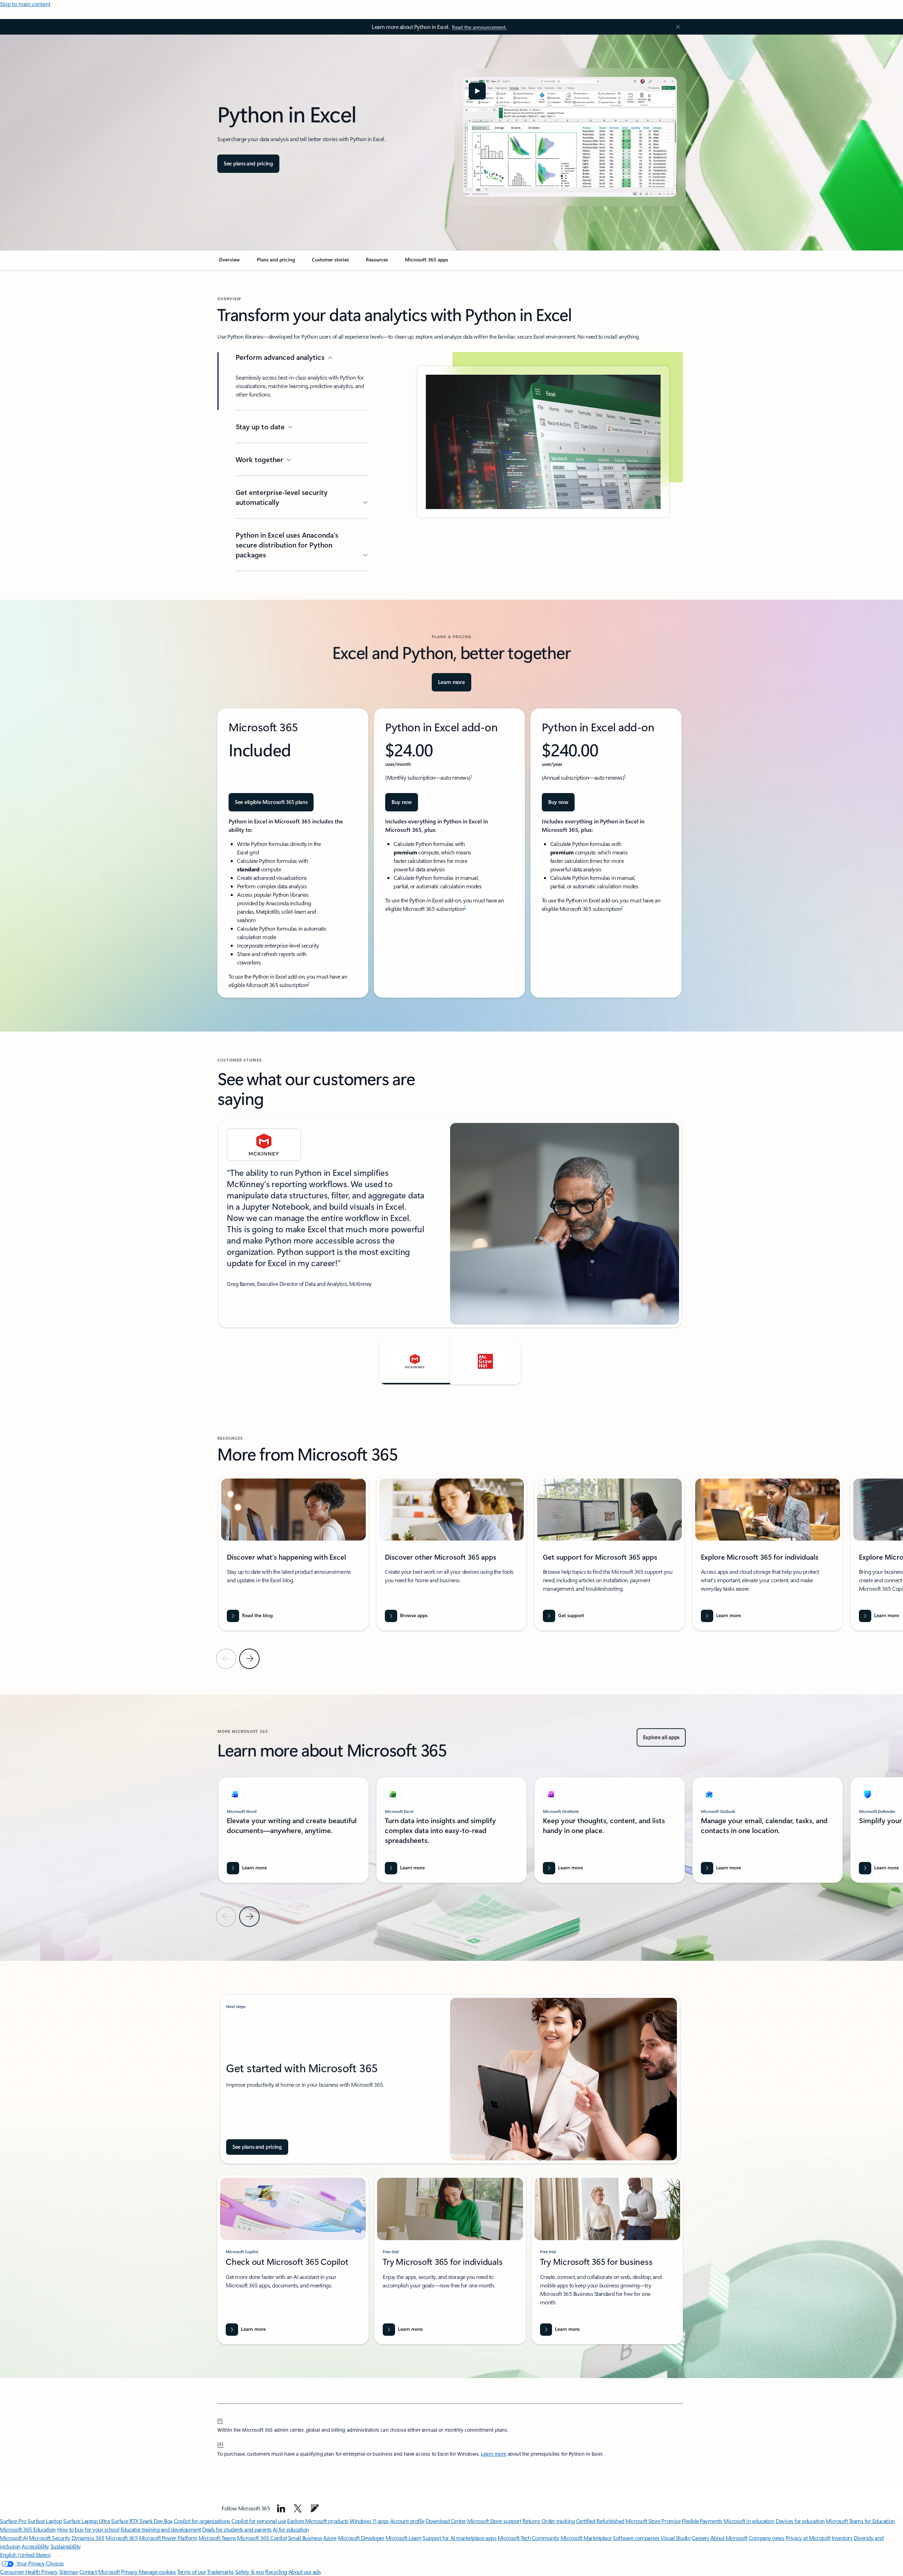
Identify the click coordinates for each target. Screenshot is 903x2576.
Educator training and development (161, 2529)
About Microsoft (729, 2538)
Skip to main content (25, 4)
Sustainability (66, 2546)
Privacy (130, 2572)
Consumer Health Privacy (29, 2572)
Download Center (446, 2521)
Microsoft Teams (217, 2538)
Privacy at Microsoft (808, 2538)
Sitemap (69, 2572)
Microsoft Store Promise (653, 2521)
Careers (701, 2538)
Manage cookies (157, 2572)
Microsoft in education (749, 2521)
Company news (766, 2538)
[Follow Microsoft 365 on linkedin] (281, 2508)
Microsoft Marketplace (586, 2538)
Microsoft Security (50, 2538)
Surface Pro (13, 2521)
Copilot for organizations (202, 2521)
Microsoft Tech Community (528, 2538)
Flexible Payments (702, 2521)
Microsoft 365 (122, 2538)
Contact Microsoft (100, 2572)
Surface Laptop (45, 2521)
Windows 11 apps (369, 2521)
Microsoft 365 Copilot (262, 2538)
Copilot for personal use (259, 2521)
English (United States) (25, 2555)
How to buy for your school (88, 2529)
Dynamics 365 (88, 2538)
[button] (477, 91)
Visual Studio (675, 2538)
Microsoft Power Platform (168, 2538)
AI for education (291, 2529)
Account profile (407, 2521)
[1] (220, 2420)
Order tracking (558, 2521)
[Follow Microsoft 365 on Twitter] (298, 2508)
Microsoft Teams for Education (860, 2521)
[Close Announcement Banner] (676, 27)
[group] (450, 1224)
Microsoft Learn (404, 2538)
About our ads (305, 2572)
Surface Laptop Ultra (86, 2521)
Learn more (493, 2454)
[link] (229, 262)
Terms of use (191, 2572)
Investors (842, 2538)
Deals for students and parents (237, 2529)
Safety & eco (250, 2572)
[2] (220, 2444)
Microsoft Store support (494, 2521)
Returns (531, 2521)
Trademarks (220, 2572)
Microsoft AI (14, 2538)
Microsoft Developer (361, 2538)
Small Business (305, 2538)
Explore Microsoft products (318, 2521)
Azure (330, 2538)
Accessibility (35, 2546)
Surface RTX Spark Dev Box (142, 2521)
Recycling (276, 2572)
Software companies (636, 2538)
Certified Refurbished (600, 2521)
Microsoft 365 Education (28, 2529)
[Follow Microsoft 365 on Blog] (315, 2508)
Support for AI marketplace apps (459, 2538)
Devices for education (800, 2521)
